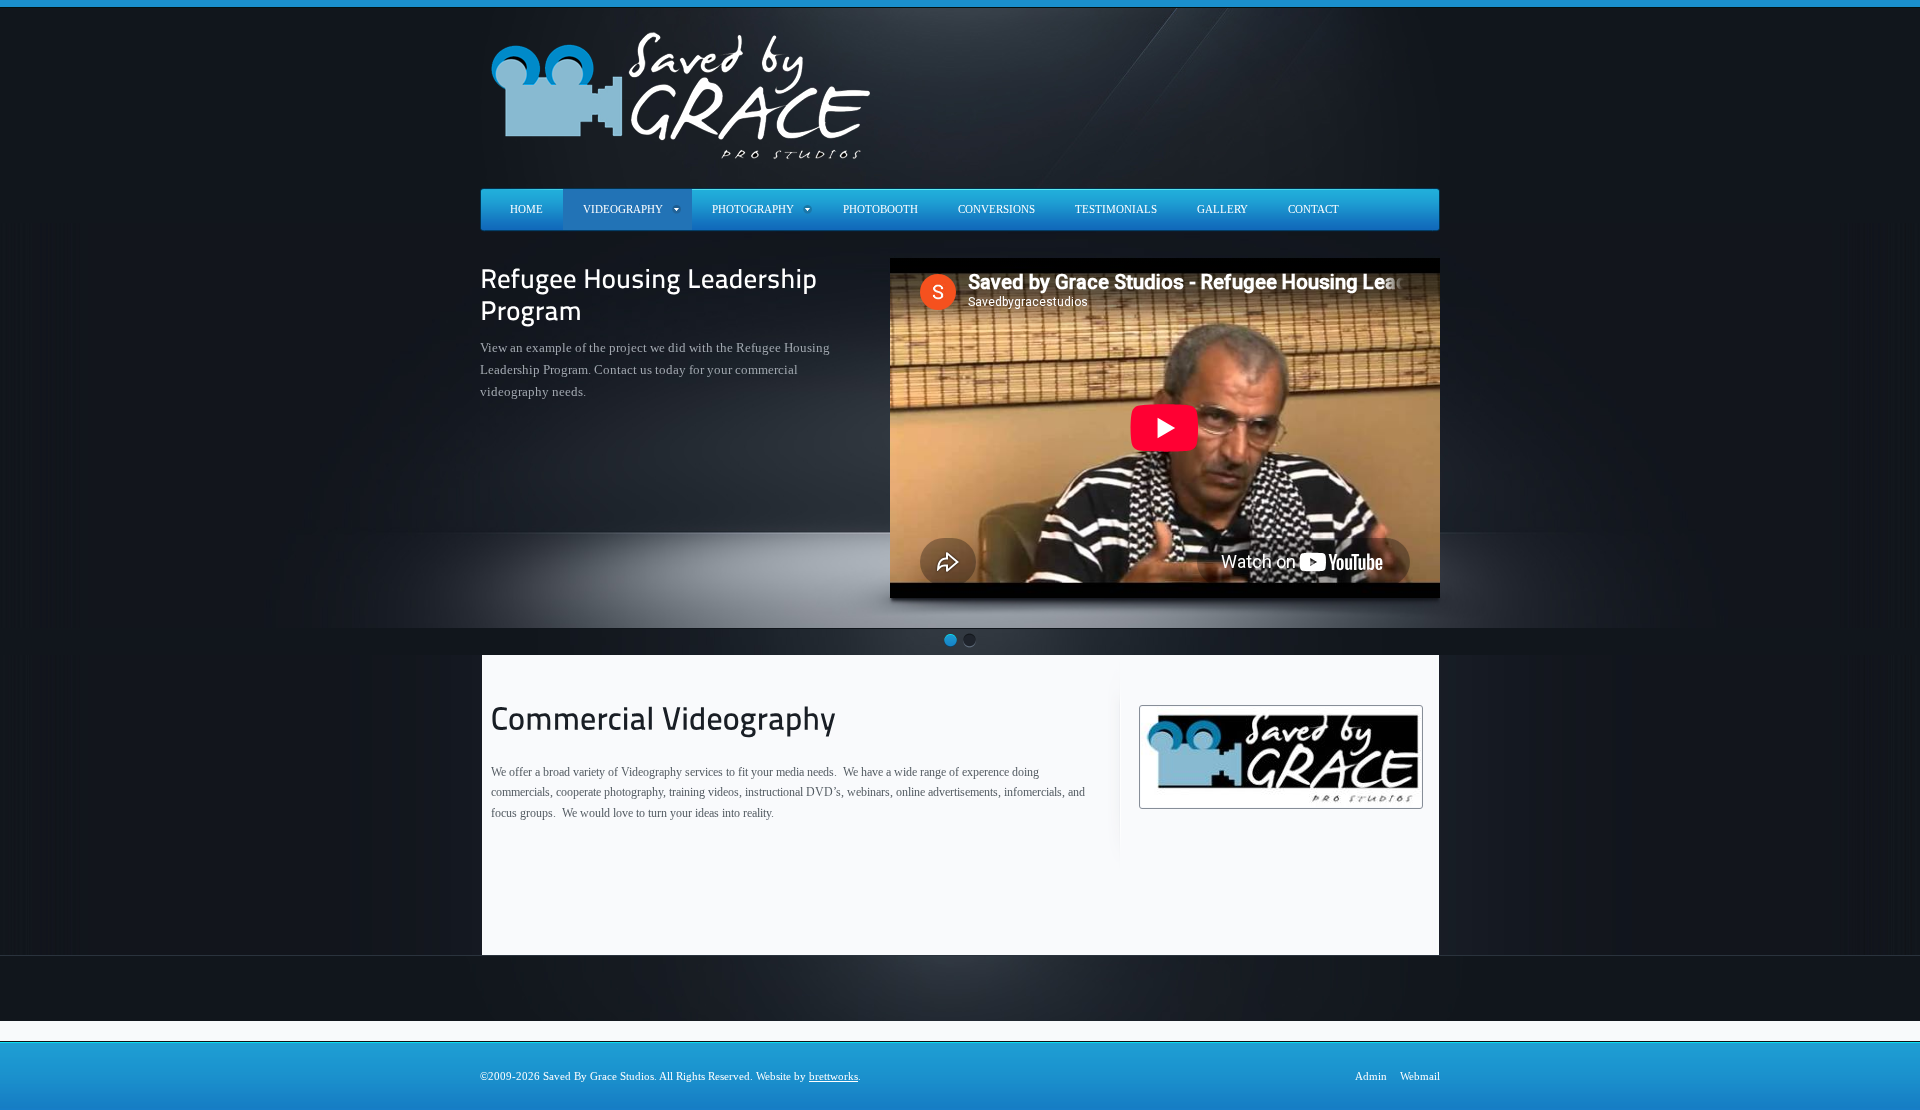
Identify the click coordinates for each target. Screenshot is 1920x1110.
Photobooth (880, 209)
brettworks (833, 1076)
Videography (623, 209)
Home (526, 209)
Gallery (1222, 209)
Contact (1313, 209)
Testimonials (1116, 209)
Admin (1371, 1076)
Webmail (1420, 1076)
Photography (753, 209)
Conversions (996, 209)
